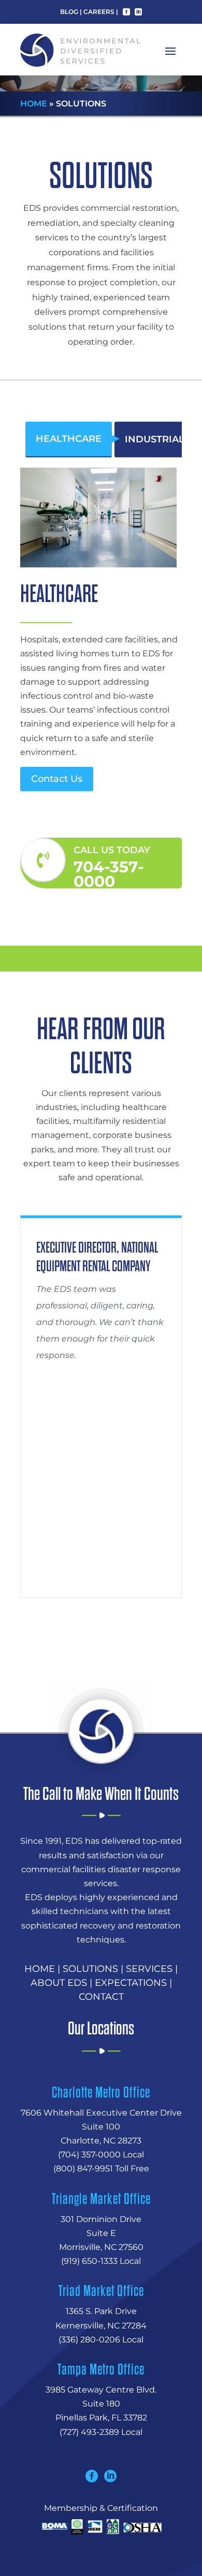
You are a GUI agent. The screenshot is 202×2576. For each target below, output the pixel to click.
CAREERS (99, 12)
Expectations (131, 1983)
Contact (101, 1997)
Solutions (90, 1969)
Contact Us (57, 779)
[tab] (69, 439)
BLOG (69, 12)
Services (149, 1969)
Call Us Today (112, 850)
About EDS (59, 1983)
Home (34, 104)
